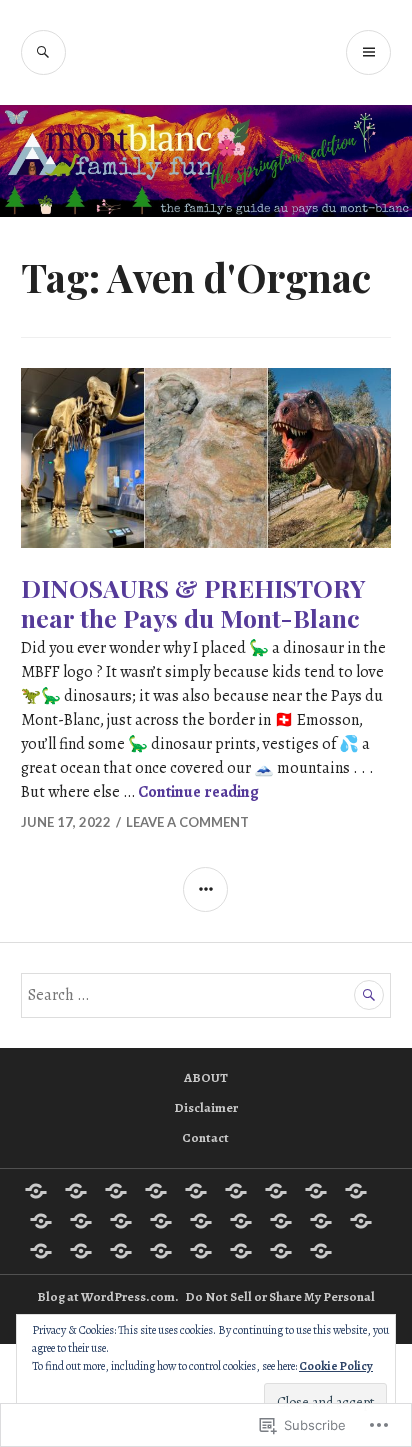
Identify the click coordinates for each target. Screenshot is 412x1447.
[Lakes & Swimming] (201, 1221)
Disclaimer (206, 1107)
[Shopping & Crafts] (81, 1251)
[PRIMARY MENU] (368, 52)
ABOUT (206, 1077)
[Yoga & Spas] (321, 1251)
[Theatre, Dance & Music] (241, 1251)
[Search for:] (206, 995)
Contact (205, 1137)
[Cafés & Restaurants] (276, 1191)
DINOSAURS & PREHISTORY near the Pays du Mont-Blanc (193, 602)
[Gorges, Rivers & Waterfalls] (121, 1221)
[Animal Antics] (116, 1191)
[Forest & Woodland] (41, 1221)
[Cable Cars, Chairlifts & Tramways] (236, 1191)
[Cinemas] (356, 1191)
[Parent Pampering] (281, 1221)
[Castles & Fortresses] (316, 1191)
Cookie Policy (336, 1366)
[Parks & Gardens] (321, 1221)
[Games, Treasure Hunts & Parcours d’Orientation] (81, 1221)
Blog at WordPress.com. (108, 1296)
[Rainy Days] (41, 1251)
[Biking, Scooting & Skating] (196, 1191)
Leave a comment (187, 822)
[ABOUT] (36, 1191)
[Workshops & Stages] (281, 1251)
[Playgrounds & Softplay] (361, 1221)
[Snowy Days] (161, 1251)
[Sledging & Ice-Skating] (201, 1251)
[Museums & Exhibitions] (241, 1221)
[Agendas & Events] (76, 1191)
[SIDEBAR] (205, 889)
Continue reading (198, 792)
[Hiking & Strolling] (161, 1221)
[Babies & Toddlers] (156, 1191)
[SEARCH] (43, 52)
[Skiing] (121, 1251)
